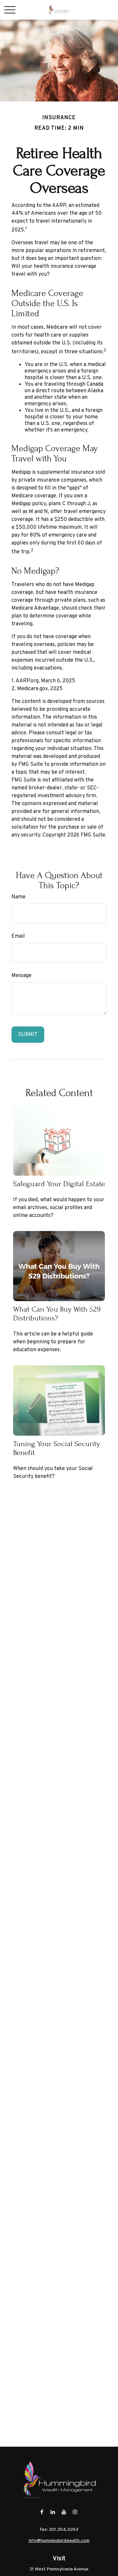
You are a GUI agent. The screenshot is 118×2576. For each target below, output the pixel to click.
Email (18, 936)
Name (19, 897)
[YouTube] (64, 2512)
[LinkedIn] (53, 2512)
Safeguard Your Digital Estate (59, 1184)
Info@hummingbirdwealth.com (59, 2541)
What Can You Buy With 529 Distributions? (57, 1314)
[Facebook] (42, 2512)
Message (21, 976)
